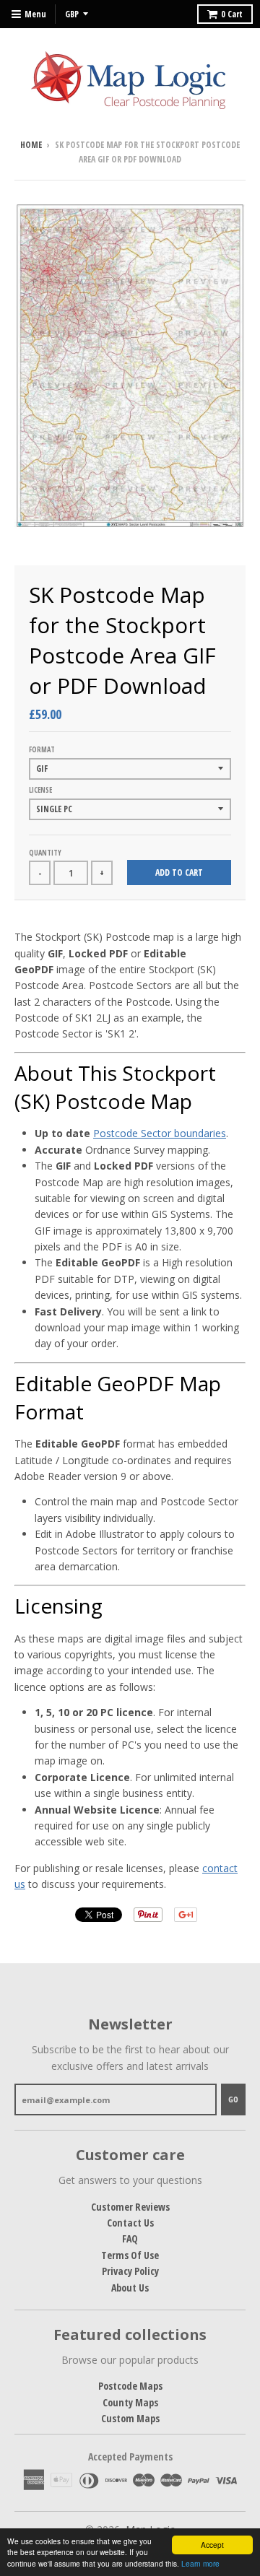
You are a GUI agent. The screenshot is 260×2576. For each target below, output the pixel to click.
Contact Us (130, 2223)
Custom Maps (130, 2418)
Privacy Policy (130, 2271)
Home (31, 145)
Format (42, 749)
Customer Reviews (130, 2207)
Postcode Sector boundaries (160, 1133)
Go (233, 2099)
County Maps (130, 2402)
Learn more (200, 2563)
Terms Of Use (130, 2255)
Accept (212, 2545)
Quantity (45, 853)
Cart (232, 14)
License (40, 790)
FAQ (130, 2238)
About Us (130, 2288)
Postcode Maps (130, 2386)
